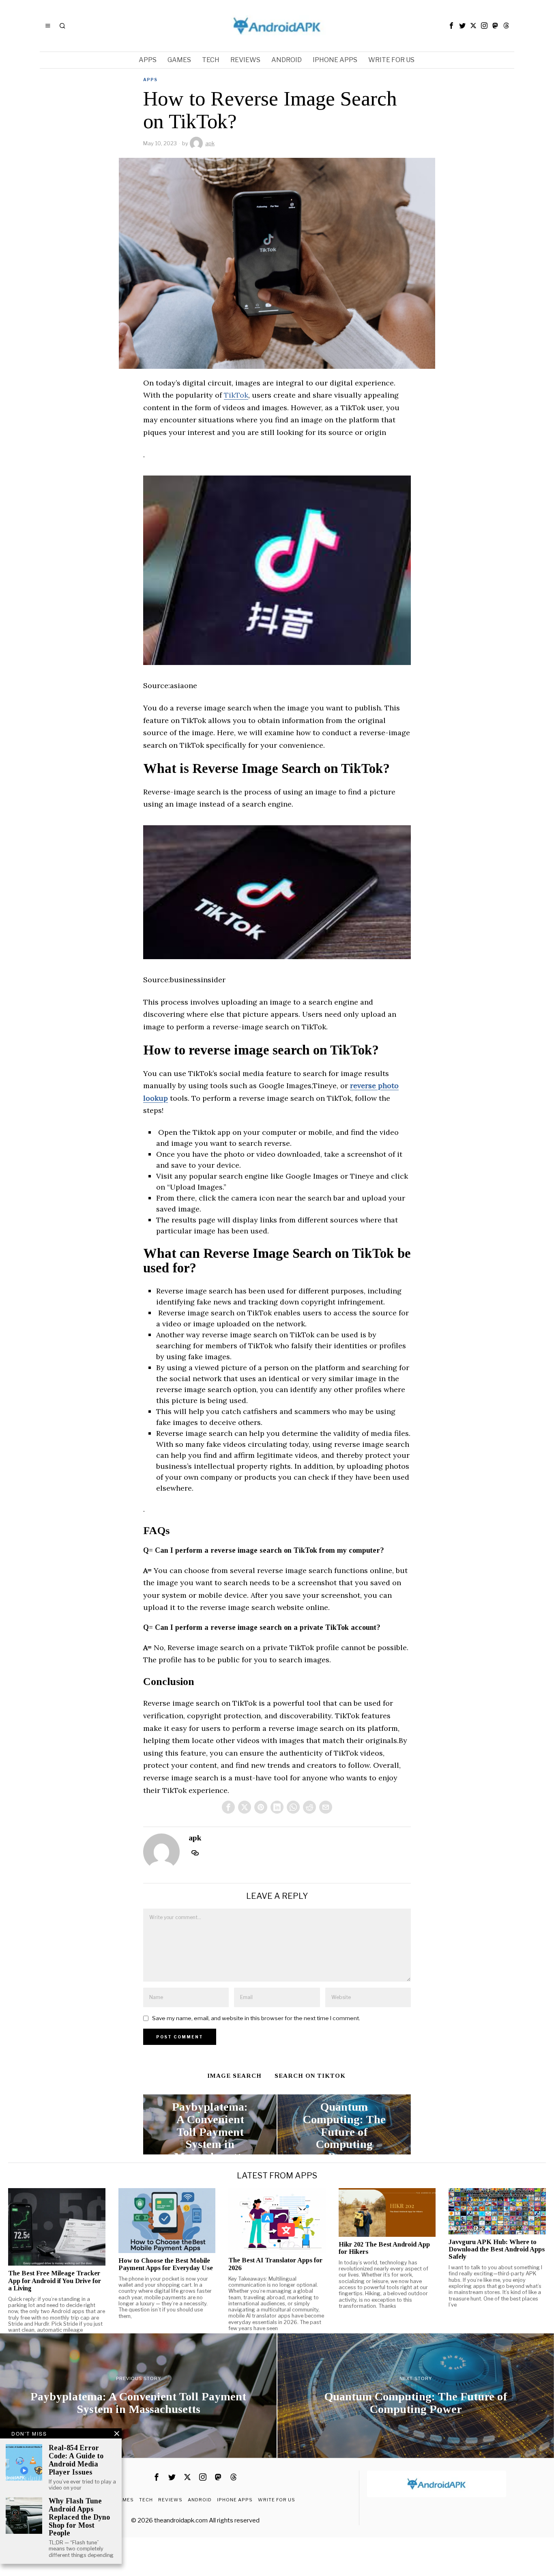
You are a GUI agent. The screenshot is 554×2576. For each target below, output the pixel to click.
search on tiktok (310, 2076)
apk (210, 143)
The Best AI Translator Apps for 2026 (275, 2264)
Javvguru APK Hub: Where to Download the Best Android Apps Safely (497, 2249)
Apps (150, 80)
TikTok (236, 395)
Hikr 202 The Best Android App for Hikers (384, 2248)
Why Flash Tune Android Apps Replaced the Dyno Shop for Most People (79, 2517)
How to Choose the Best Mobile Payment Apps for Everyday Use (166, 2264)
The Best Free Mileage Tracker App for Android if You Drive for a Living (55, 2281)
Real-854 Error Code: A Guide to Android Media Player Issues (76, 2460)
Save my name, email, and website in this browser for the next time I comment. (256, 2018)
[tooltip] (451, 26)
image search (234, 2076)
